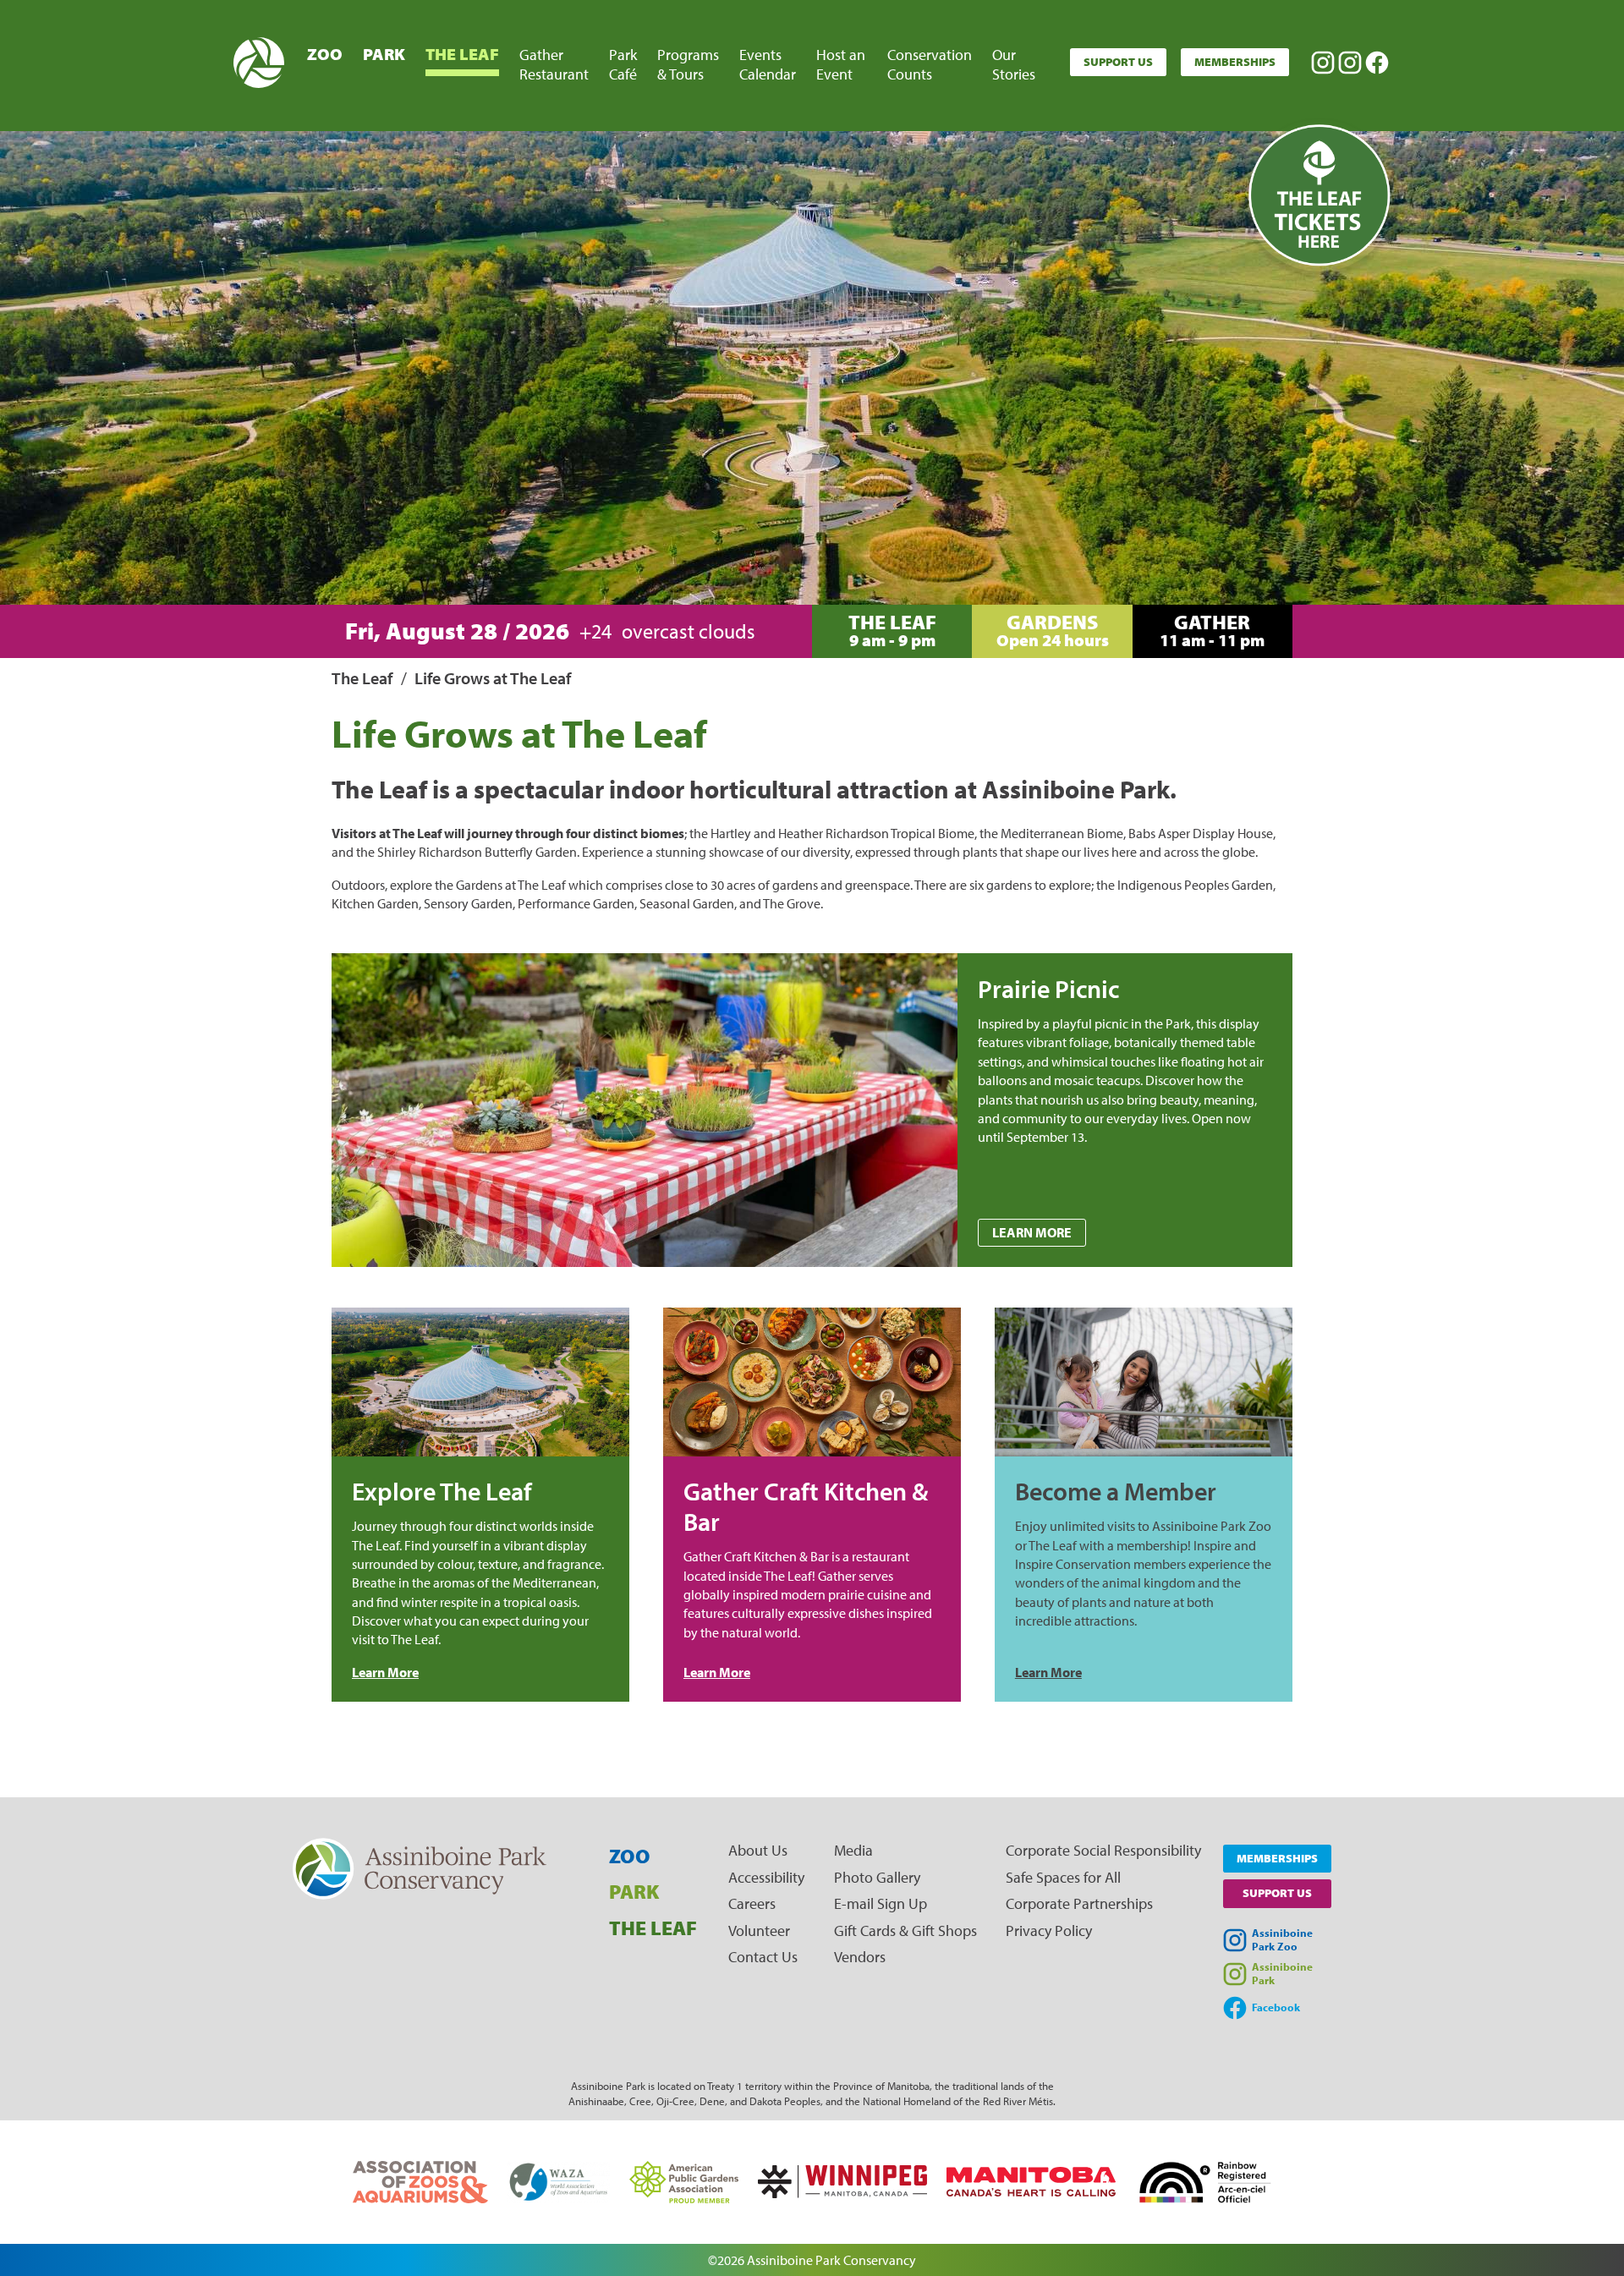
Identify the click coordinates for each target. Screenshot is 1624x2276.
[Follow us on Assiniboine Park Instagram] (1350, 63)
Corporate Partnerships (1079, 1903)
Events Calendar (768, 64)
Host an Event (841, 64)
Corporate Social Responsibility (1103, 1850)
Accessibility (766, 1877)
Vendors (860, 1957)
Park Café (623, 64)
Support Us (1118, 62)
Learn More (1032, 1232)
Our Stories (1014, 64)
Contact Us (763, 1957)
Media (853, 1850)
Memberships (1235, 62)
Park (384, 54)
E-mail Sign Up (881, 1903)
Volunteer (759, 1930)
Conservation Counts (930, 64)
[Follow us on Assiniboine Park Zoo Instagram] (1323, 63)
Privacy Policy (1049, 1930)
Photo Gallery (877, 1877)
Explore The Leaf (442, 1491)
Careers (752, 1903)
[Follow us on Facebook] (1377, 63)
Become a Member (1116, 1491)
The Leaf (462, 54)
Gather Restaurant (554, 64)
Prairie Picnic (1048, 989)
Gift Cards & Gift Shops (905, 1930)
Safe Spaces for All (1063, 1877)
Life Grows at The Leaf (493, 678)
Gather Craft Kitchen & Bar (806, 1506)
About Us (758, 1850)
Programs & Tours (688, 64)
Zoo (325, 54)
